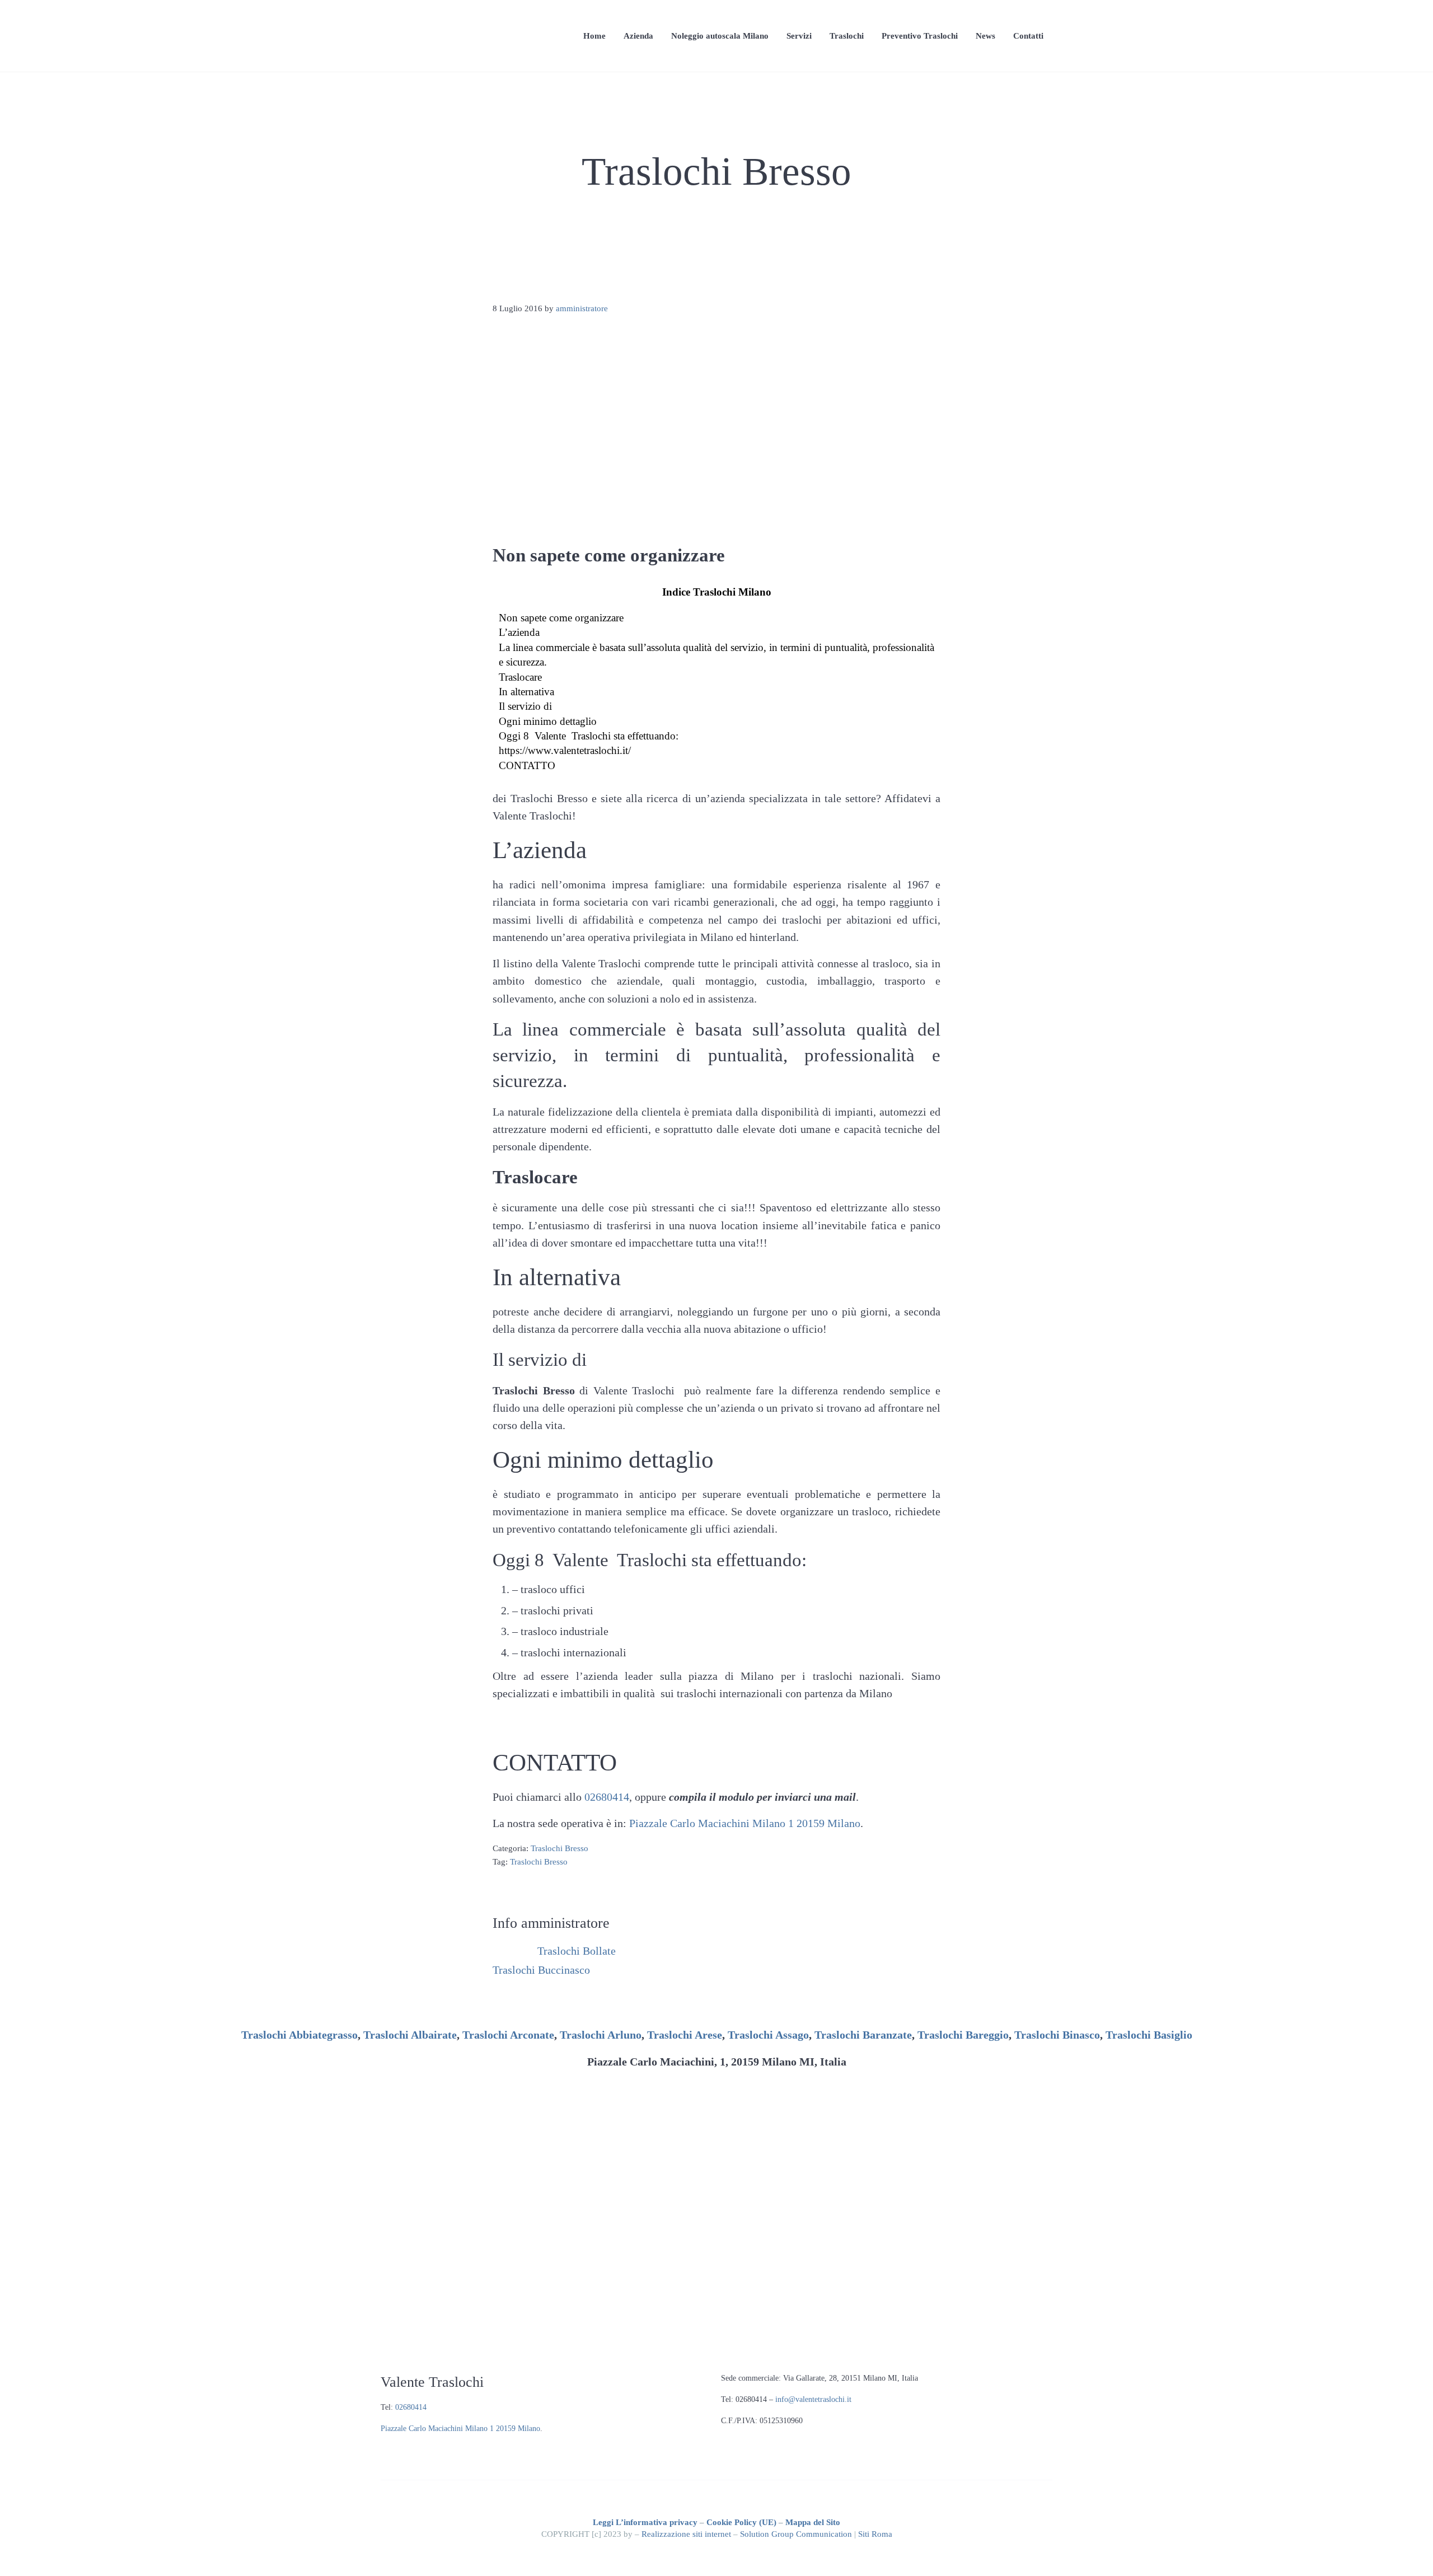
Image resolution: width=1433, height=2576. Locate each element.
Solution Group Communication (796, 2534)
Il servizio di (525, 706)
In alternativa (526, 692)
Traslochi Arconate (508, 2035)
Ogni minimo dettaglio (548, 721)
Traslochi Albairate (410, 2035)
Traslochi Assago (768, 2035)
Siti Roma (875, 2534)
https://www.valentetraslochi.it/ (565, 750)
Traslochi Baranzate (863, 2035)
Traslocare (520, 677)
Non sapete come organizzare (561, 618)
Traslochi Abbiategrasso (299, 2035)
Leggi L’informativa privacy (645, 2522)
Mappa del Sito (813, 2522)
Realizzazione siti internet (686, 2534)
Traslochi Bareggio (963, 2035)
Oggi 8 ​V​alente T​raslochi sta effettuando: (589, 736)
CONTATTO (527, 765)
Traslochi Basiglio (1149, 2035)
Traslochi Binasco (1057, 2035)
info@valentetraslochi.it (813, 2399)
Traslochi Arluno (601, 2035)
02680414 (607, 1797)
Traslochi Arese (685, 2035)
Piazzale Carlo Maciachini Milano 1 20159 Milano (745, 1823)
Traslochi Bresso (559, 1848)
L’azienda (519, 632)
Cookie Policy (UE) (741, 2522)
